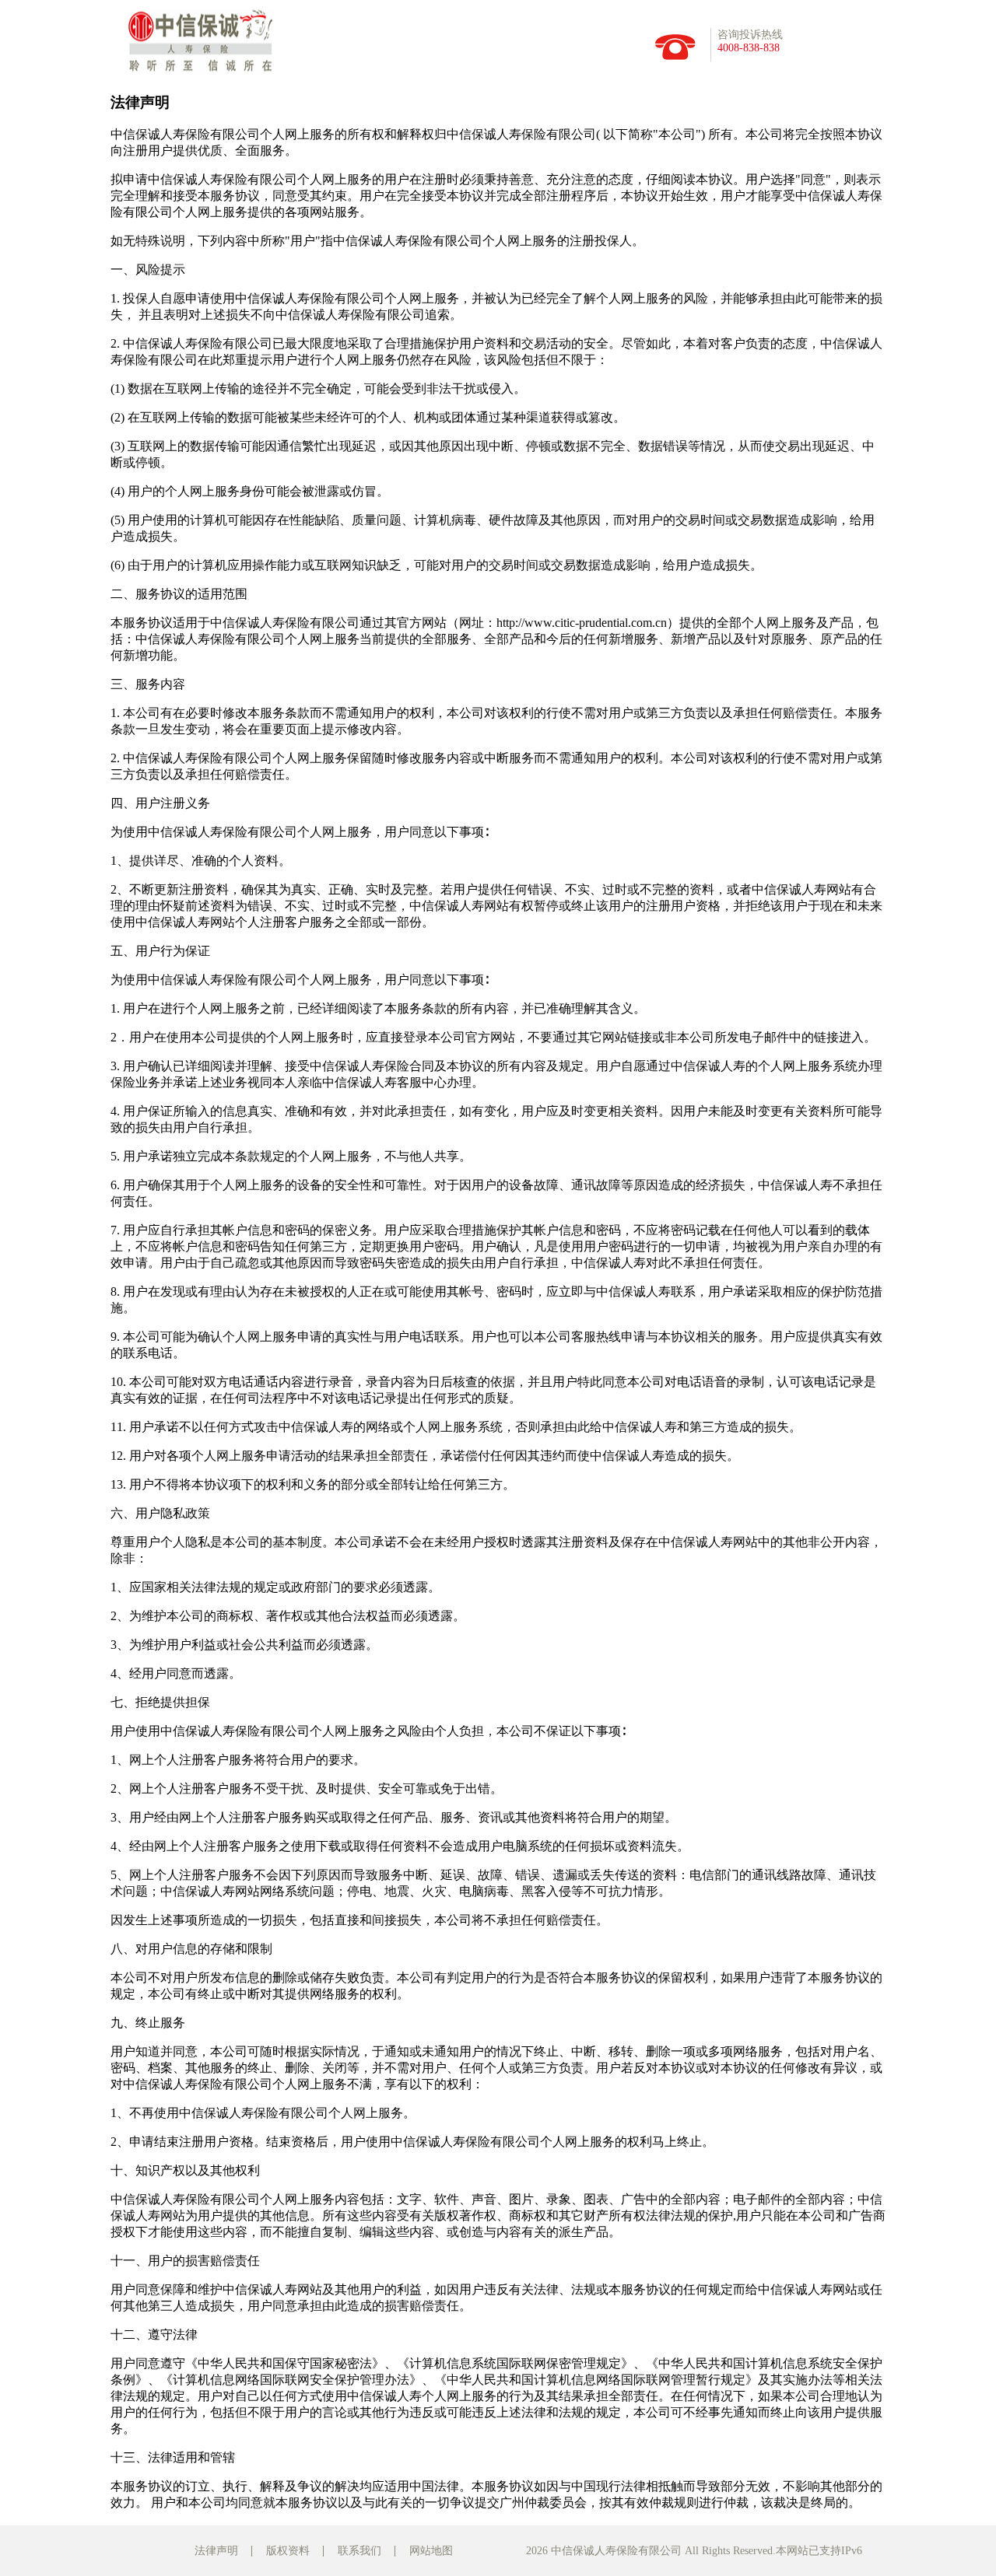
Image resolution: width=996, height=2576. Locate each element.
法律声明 (216, 2551)
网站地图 (431, 2551)
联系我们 (359, 2551)
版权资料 (288, 2551)
